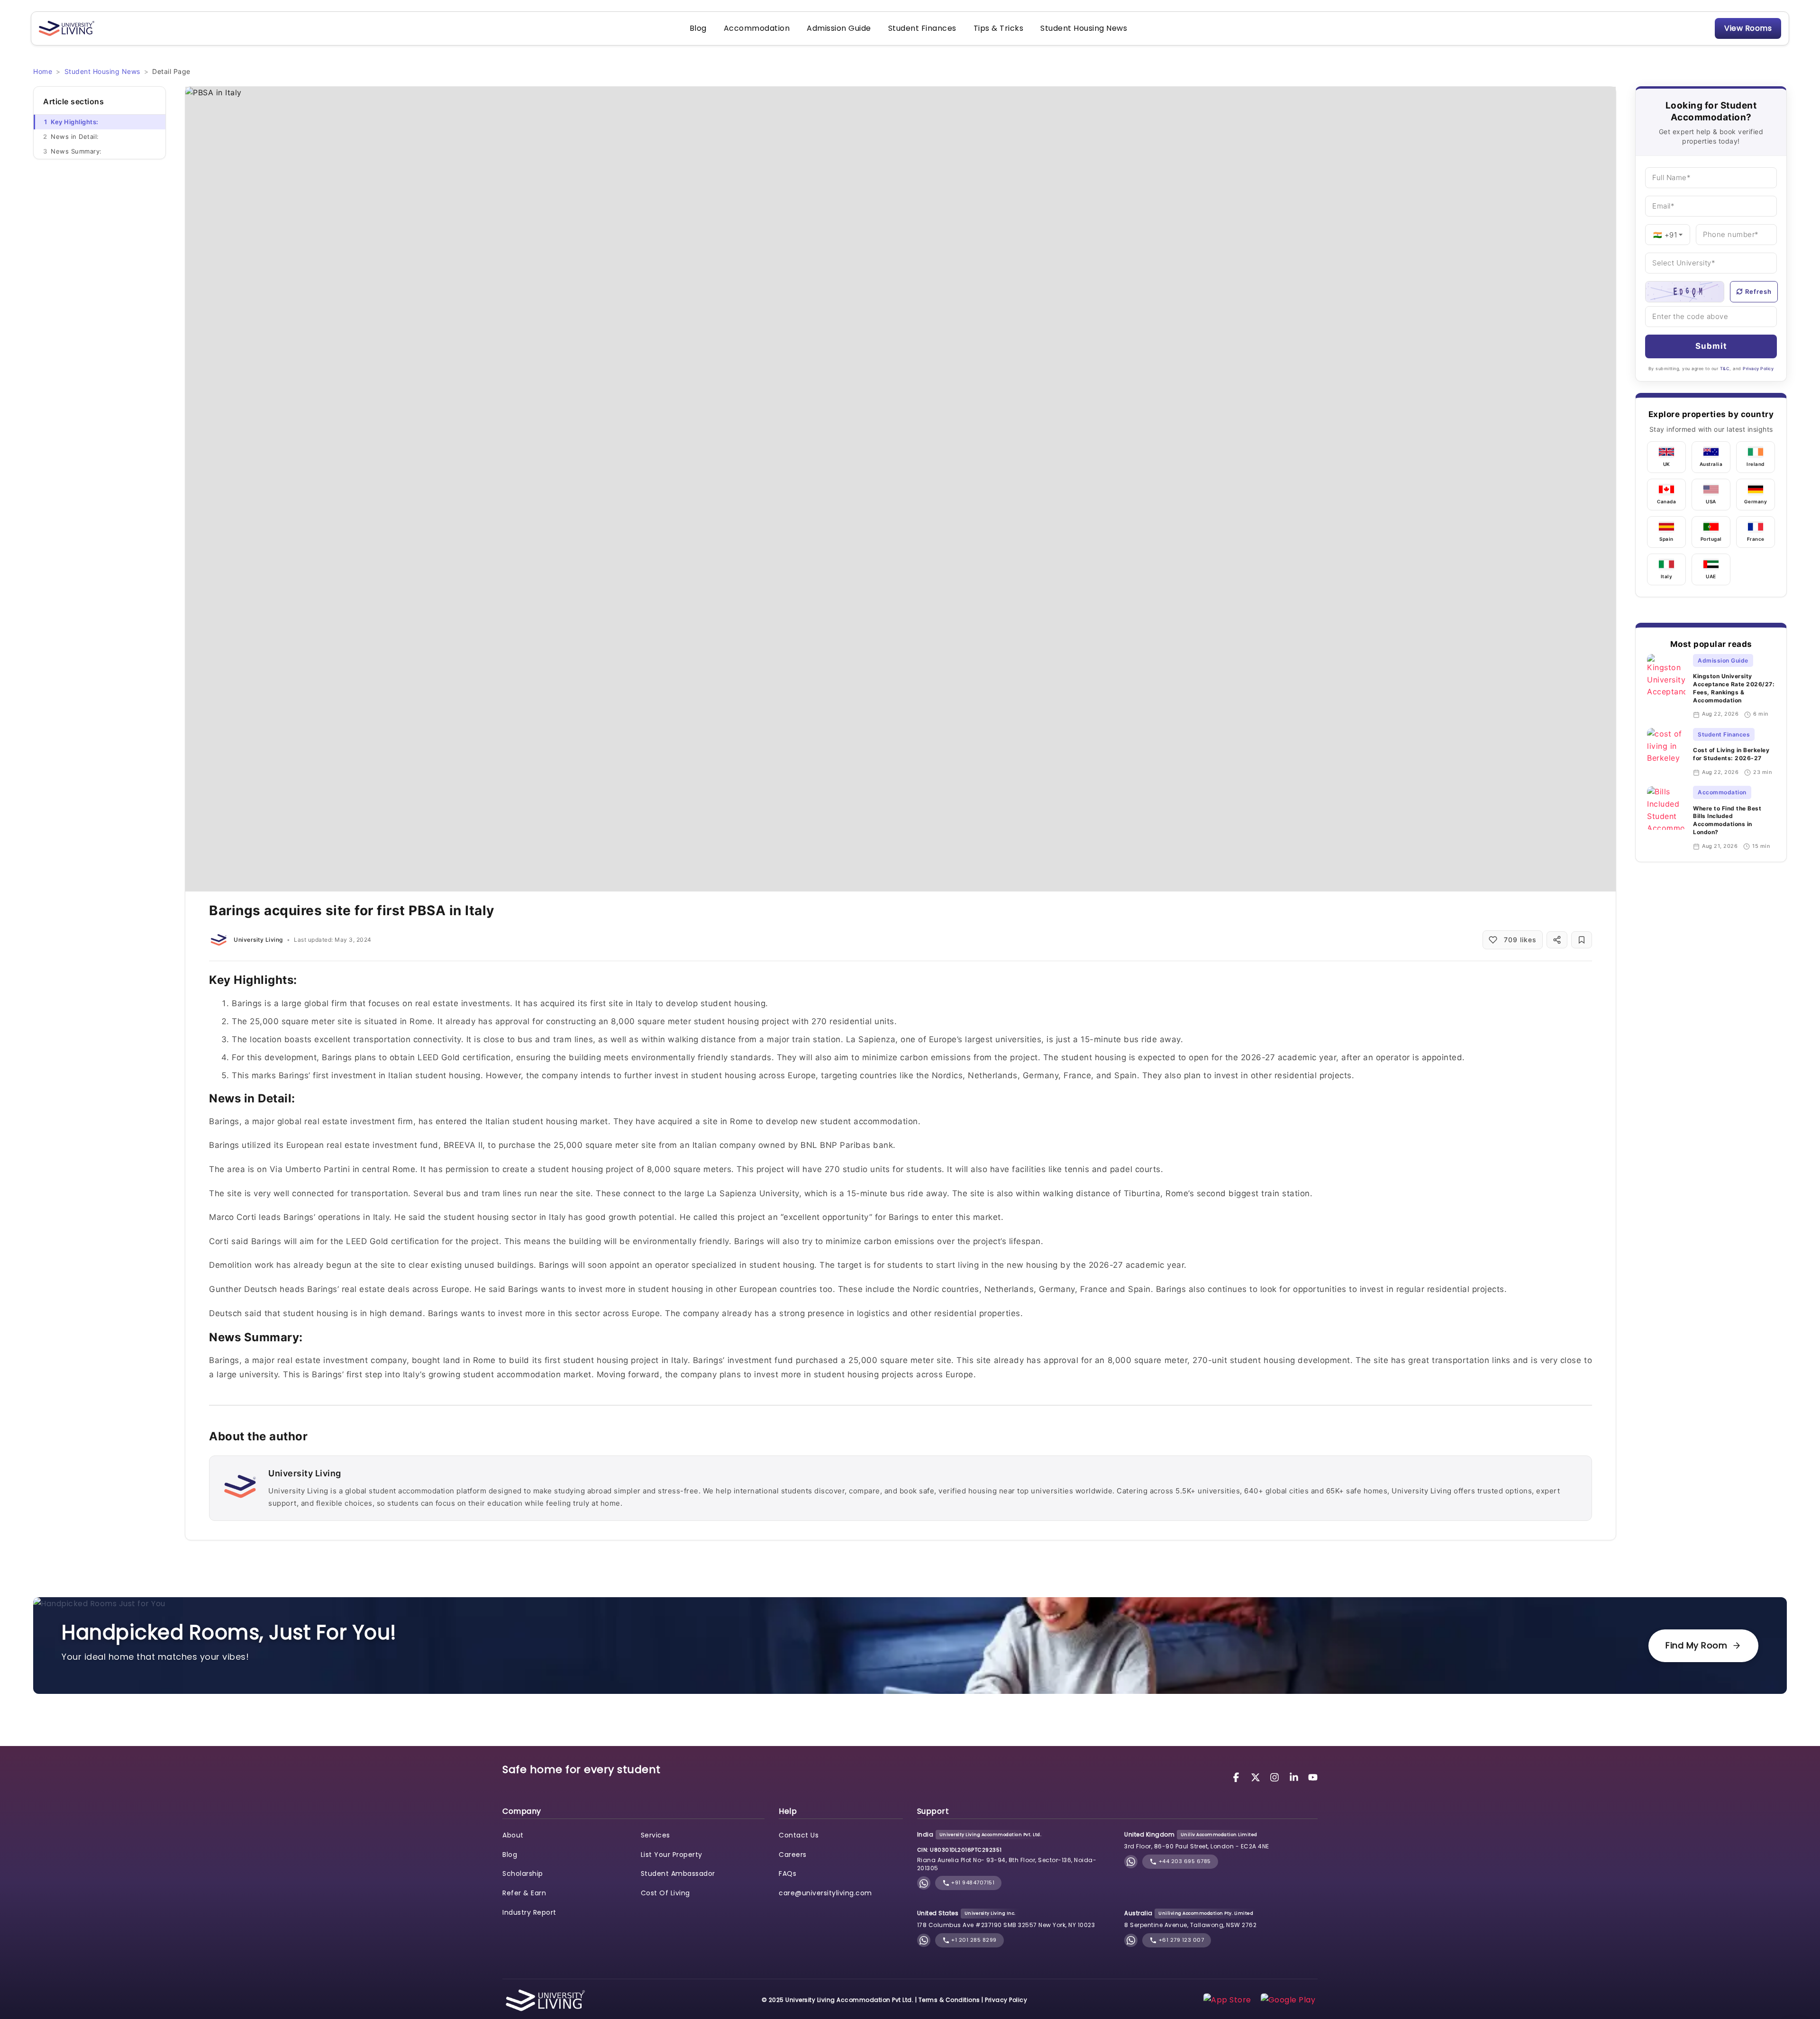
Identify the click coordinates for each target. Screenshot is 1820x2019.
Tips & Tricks (999, 28)
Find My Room (1696, 1645)
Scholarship (523, 1873)
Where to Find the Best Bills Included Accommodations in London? (1727, 820)
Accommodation (757, 28)
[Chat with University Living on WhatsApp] (924, 1883)
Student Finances (922, 28)
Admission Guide (839, 28)
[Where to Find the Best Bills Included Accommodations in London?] (1666, 819)
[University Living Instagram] (1276, 1777)
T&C (1725, 368)
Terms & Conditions (949, 2000)
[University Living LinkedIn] (1295, 1777)
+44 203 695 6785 (1184, 1861)
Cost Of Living (665, 1893)
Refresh (1758, 291)
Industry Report (529, 1912)
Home (43, 71)
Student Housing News (1084, 28)
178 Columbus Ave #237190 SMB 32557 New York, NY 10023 (1006, 1925)
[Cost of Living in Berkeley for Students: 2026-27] (1666, 752)
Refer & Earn (524, 1893)
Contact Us (799, 1835)
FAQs (787, 1873)
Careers (793, 1855)
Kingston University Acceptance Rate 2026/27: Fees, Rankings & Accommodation (1734, 688)
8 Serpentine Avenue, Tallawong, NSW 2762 (1190, 1925)
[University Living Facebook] (1238, 1777)
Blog (698, 28)
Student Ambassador (678, 1873)
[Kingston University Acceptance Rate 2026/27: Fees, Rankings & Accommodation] (1666, 686)
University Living (258, 940)
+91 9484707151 (972, 1883)
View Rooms (1748, 28)
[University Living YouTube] (1313, 1777)
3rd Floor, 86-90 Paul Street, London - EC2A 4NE (1197, 1846)
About (513, 1835)
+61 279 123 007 (1180, 1940)
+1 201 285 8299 (973, 1940)
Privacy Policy (1758, 368)
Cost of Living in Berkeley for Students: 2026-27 (1731, 755)
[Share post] (1557, 940)
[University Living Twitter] (1257, 1777)
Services (655, 1835)
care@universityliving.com (825, 1893)
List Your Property (672, 1855)
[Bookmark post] (1582, 940)
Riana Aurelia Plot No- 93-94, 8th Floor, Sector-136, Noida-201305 (1007, 1864)
